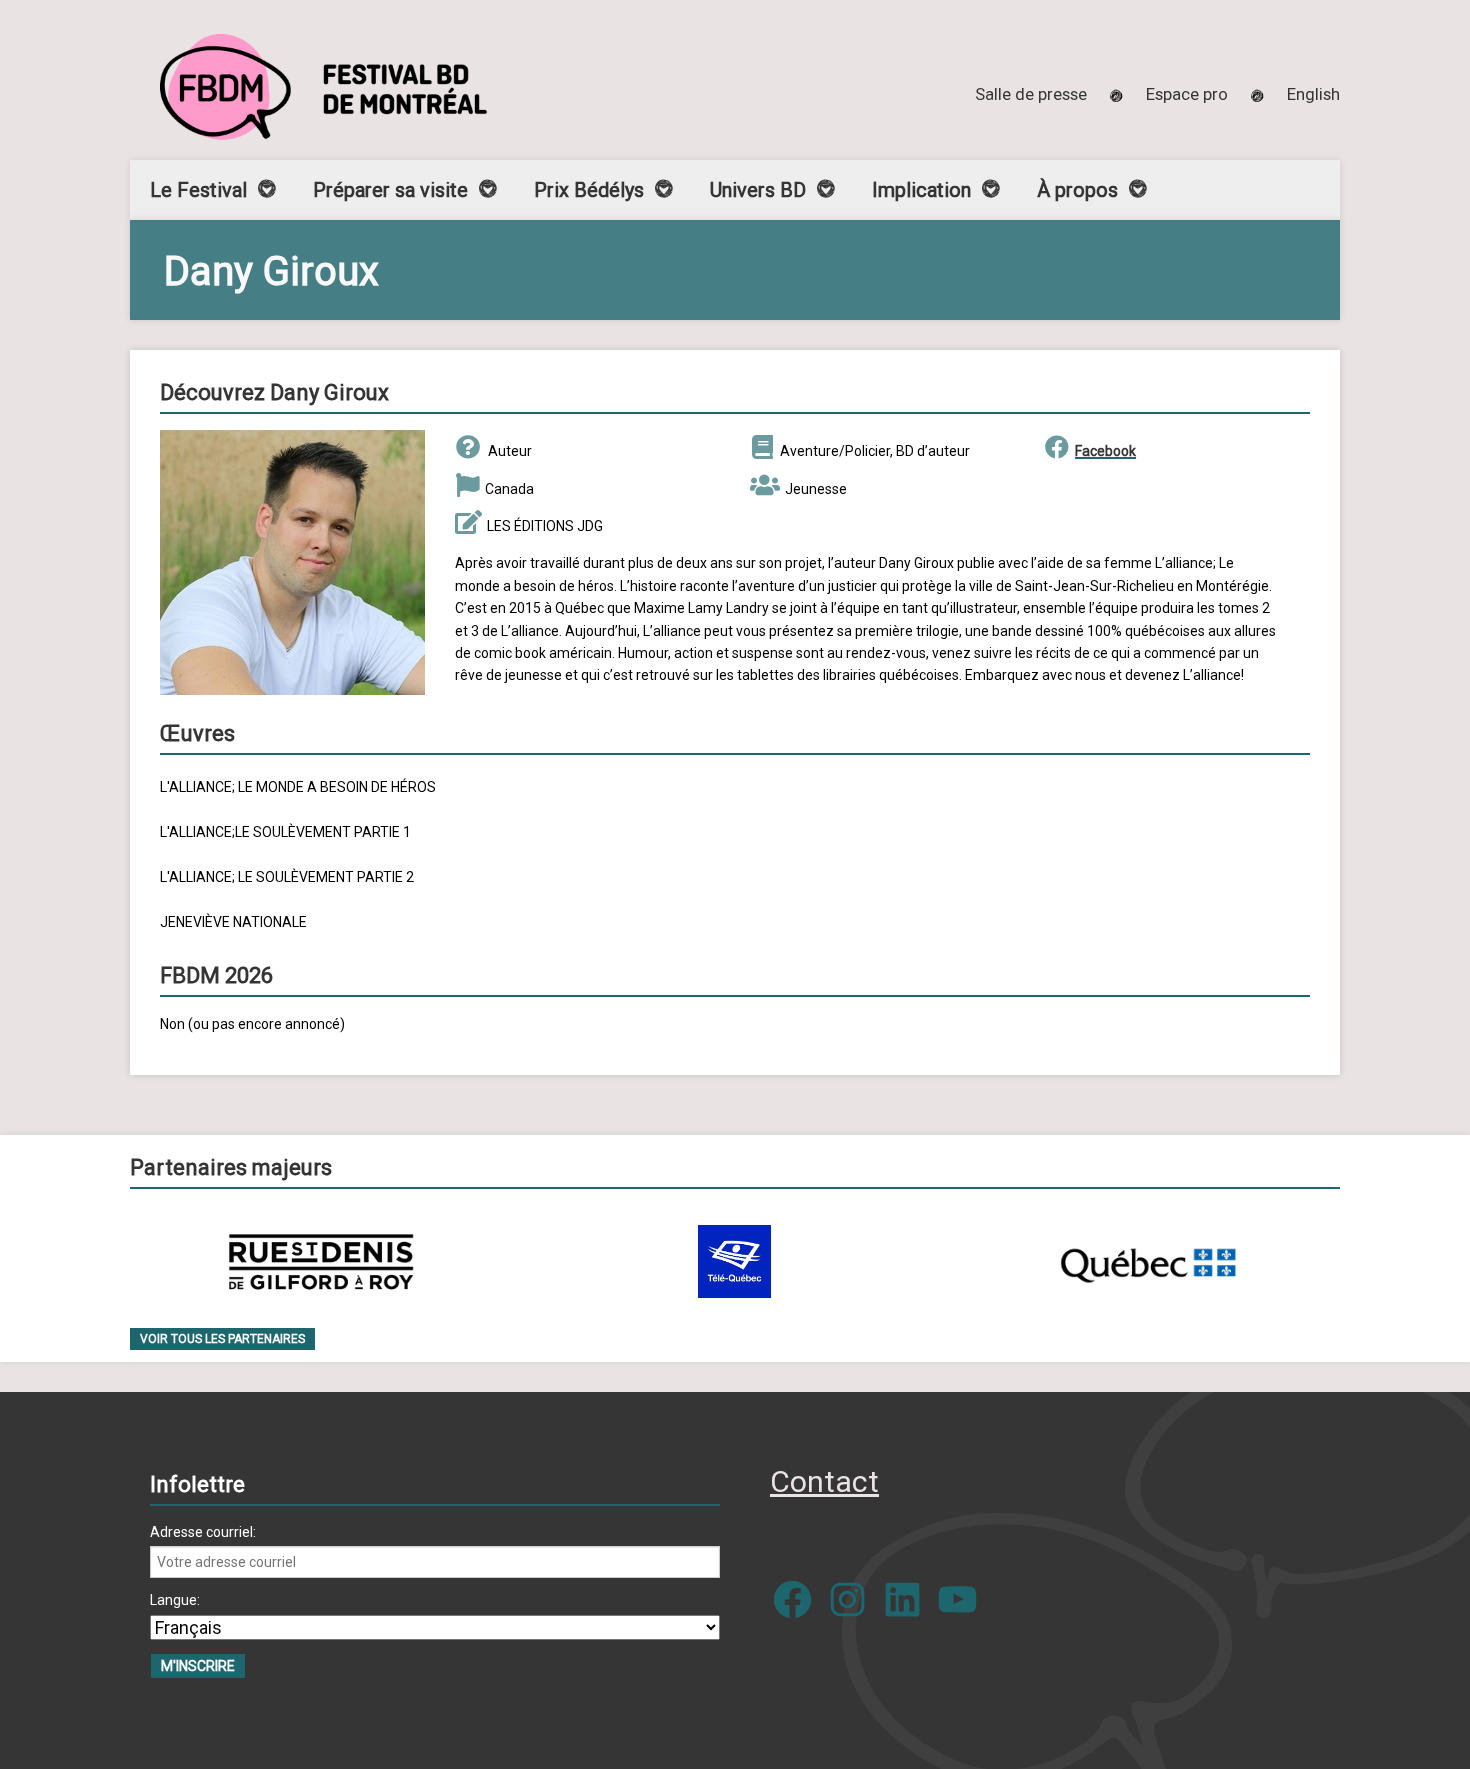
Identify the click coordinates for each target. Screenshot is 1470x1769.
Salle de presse (1031, 94)
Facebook (1105, 451)
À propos (1077, 190)
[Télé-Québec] (734, 1261)
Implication (921, 190)
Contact (824, 1481)
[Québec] (1148, 1261)
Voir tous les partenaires (222, 1339)
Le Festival (198, 190)
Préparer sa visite (390, 190)
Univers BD (758, 190)
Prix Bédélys (589, 190)
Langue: (175, 1600)
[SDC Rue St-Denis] (321, 1261)
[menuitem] (1313, 94)
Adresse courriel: (203, 1532)
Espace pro (1187, 94)
